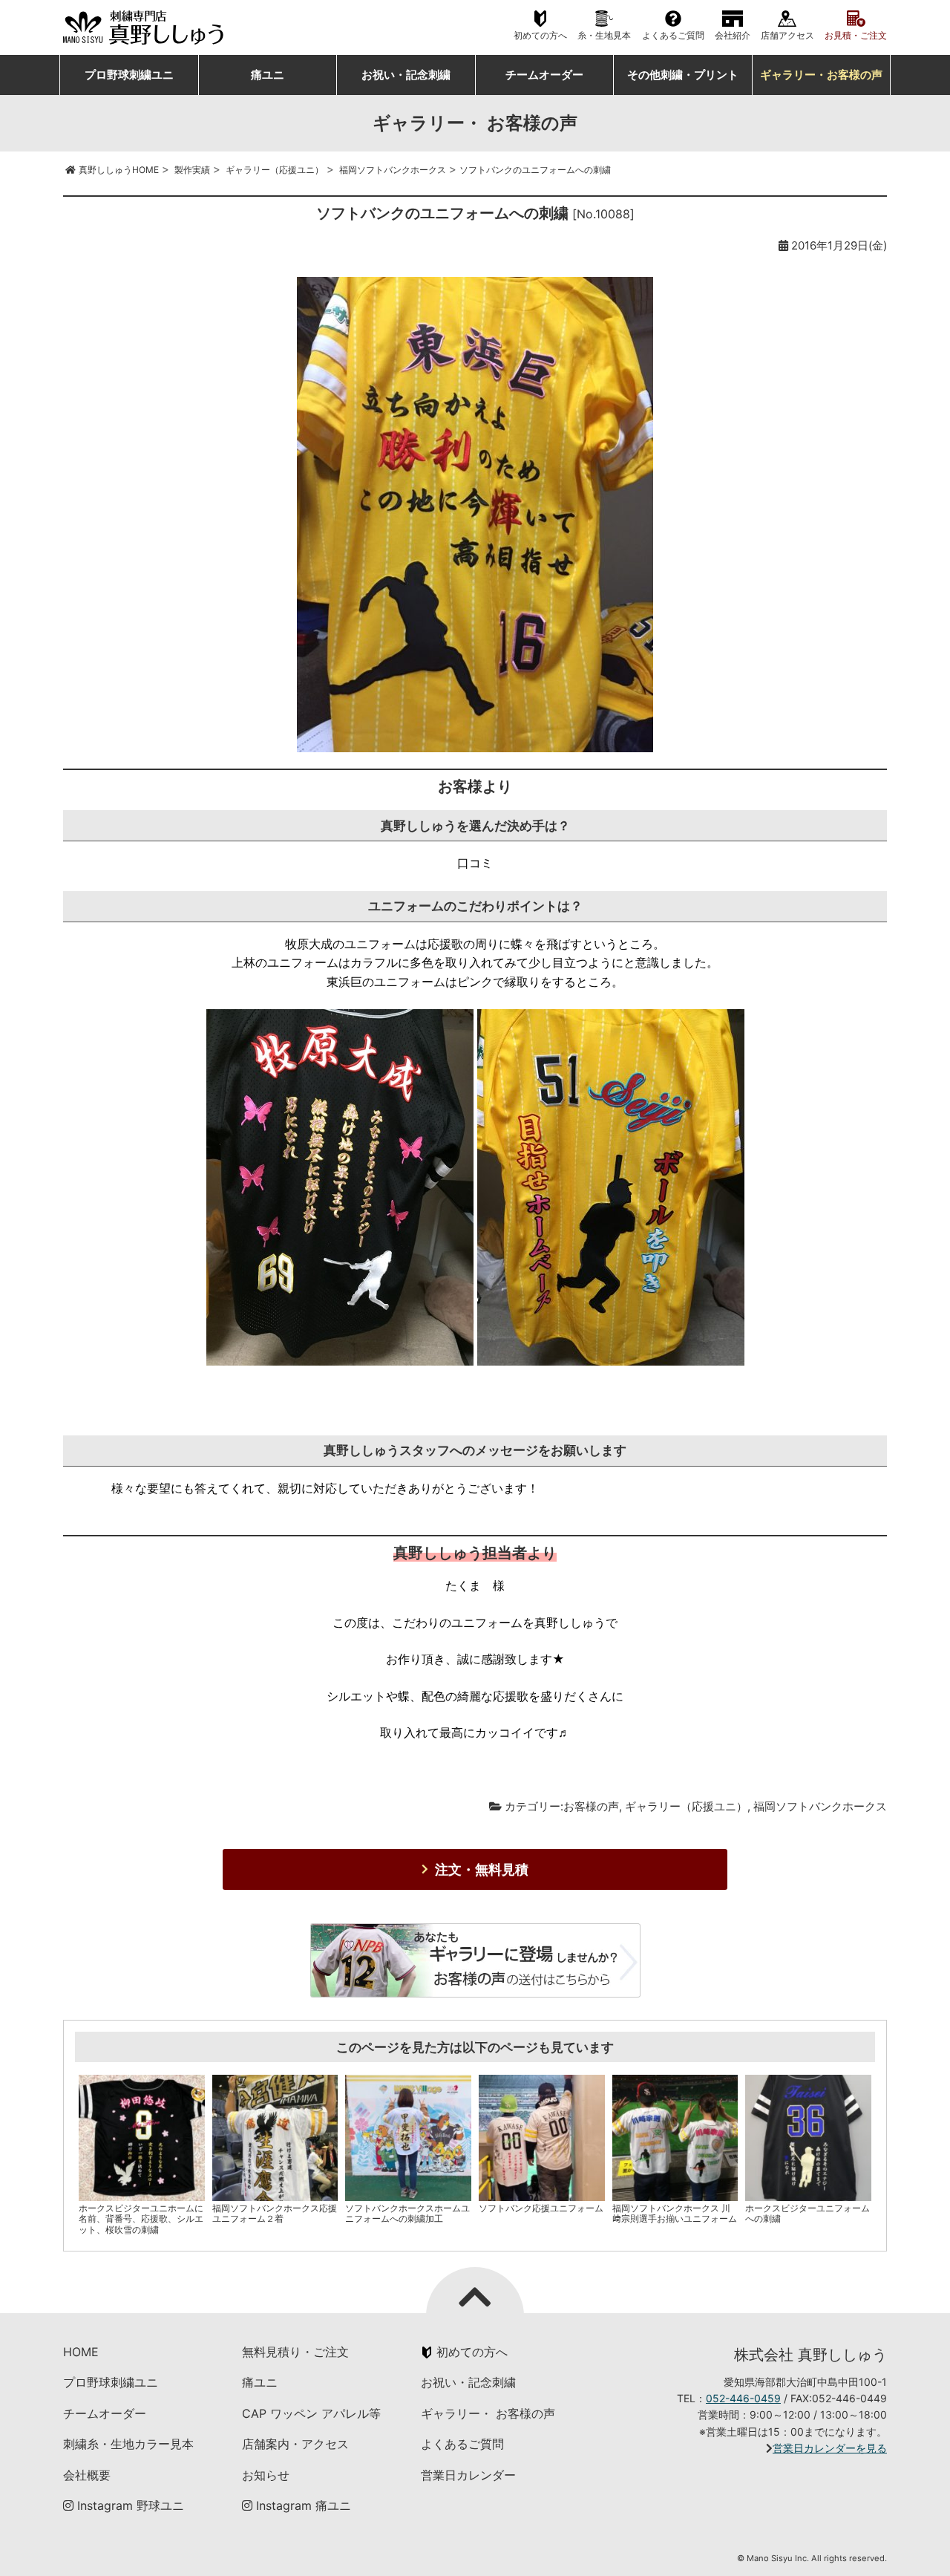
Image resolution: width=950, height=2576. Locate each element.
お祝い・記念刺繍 (406, 75)
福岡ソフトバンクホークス (820, 1806)
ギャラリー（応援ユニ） (686, 1806)
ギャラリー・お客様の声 (821, 75)
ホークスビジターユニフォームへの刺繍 (807, 2213)
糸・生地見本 (604, 36)
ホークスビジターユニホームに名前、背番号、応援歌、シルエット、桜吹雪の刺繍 (141, 2219)
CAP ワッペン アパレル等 (311, 2413)
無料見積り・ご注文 (295, 2352)
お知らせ (266, 2475)
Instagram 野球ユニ (129, 2505)
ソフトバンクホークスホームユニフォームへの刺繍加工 (407, 2213)
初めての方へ (540, 36)
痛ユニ (268, 75)
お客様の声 (591, 1806)
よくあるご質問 (673, 36)
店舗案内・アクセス (295, 2444)
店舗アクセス (787, 36)
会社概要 (87, 2475)
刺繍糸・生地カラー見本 (128, 2444)
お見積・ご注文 (856, 36)
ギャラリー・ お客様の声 (488, 2413)
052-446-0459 (743, 2398)
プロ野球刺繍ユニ (129, 75)
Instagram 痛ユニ (302, 2505)
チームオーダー (544, 75)
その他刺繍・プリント (683, 75)
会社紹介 (733, 36)
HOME (81, 2352)
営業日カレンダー (468, 2475)
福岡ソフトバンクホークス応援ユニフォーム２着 (275, 2213)
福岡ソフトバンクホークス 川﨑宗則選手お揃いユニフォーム (675, 2213)
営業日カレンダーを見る (830, 2448)
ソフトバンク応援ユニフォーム (541, 2208)
